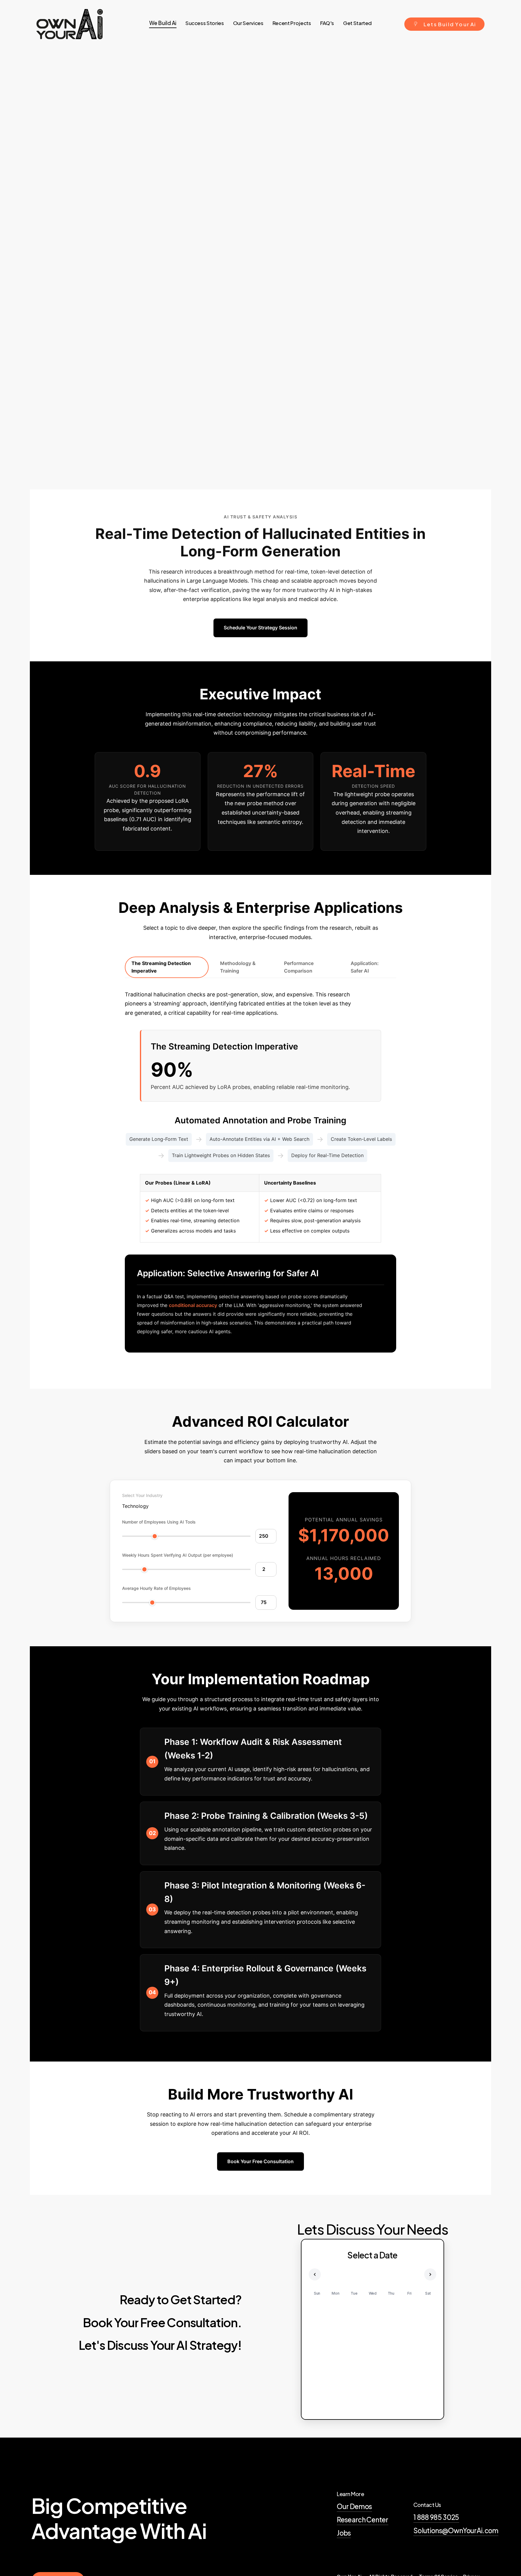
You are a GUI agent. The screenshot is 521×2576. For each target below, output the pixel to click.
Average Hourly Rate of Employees (156, 1588)
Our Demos (354, 2506)
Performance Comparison (299, 967)
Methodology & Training (238, 967)
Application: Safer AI (365, 967)
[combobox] (135, 1506)
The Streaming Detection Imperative (161, 967)
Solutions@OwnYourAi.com (456, 2530)
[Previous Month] (315, 2274)
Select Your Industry (142, 1495)
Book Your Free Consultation (260, 2161)
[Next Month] (430, 2274)
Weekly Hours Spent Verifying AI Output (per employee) (178, 1555)
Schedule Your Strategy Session (260, 628)
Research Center (362, 2520)
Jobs (344, 2533)
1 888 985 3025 (436, 2517)
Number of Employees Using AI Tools (159, 1522)
